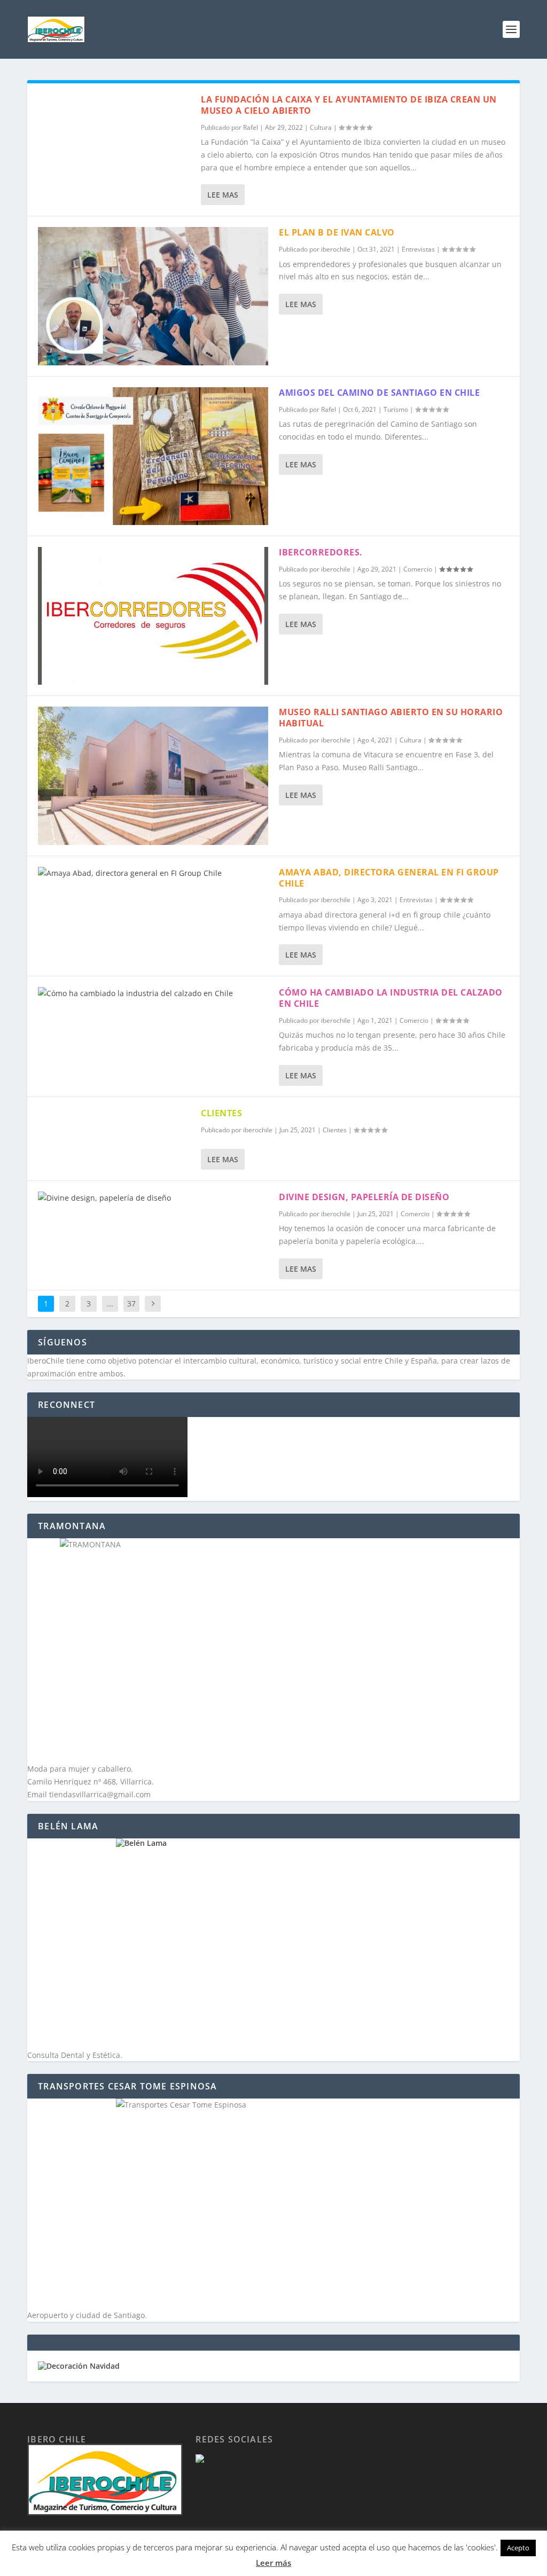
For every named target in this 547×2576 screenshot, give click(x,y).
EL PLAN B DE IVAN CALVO (337, 232)
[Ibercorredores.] (153, 616)
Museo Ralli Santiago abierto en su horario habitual (391, 718)
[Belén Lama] (273, 1944)
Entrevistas (418, 249)
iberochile (336, 249)
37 (131, 1303)
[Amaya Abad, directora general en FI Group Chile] (153, 873)
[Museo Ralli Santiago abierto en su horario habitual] (153, 776)
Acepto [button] (518, 2548)
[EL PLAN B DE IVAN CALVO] (153, 296)
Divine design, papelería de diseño (364, 1197)
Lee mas (223, 195)
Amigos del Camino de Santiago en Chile (379, 393)
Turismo (396, 409)
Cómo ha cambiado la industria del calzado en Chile (391, 998)
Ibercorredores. (321, 552)
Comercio (418, 569)
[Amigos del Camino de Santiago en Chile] (153, 456)
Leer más (273, 2563)
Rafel (251, 127)
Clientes (335, 1130)
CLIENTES (221, 1113)
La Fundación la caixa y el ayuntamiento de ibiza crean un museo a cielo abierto (349, 105)
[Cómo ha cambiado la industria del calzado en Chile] (153, 993)
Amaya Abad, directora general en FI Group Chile (389, 878)
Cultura (321, 127)
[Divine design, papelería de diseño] (153, 1198)
